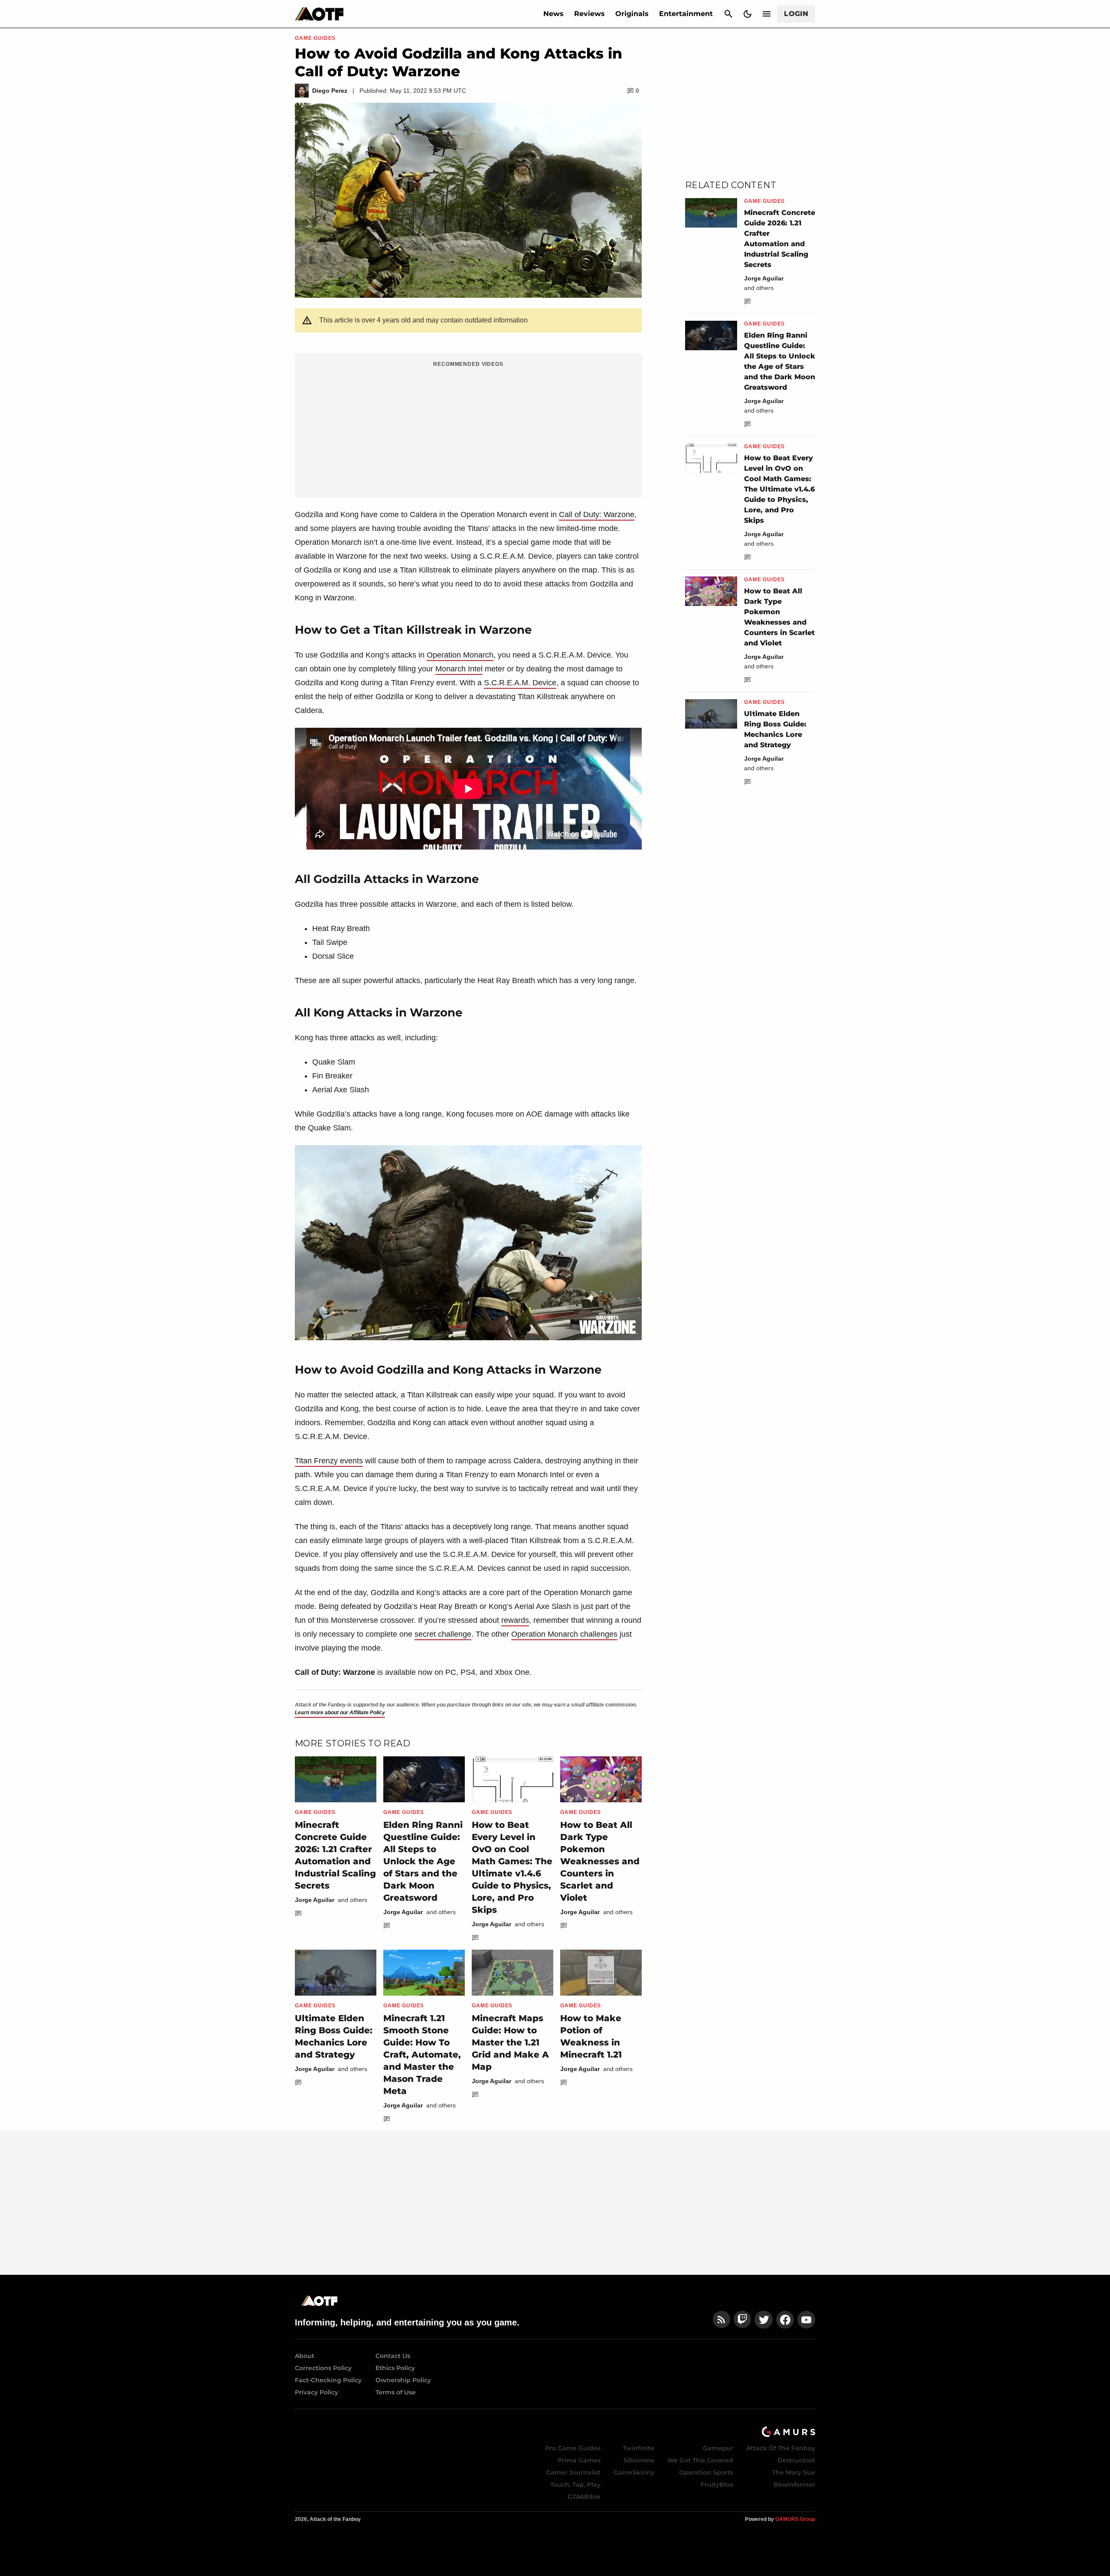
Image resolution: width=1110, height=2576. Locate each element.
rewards (515, 1620)
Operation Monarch (460, 655)
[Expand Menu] (767, 14)
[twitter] (764, 2320)
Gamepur (718, 2448)
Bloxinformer (794, 2485)
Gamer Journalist (573, 2472)
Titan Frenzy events (329, 1461)
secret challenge (443, 1634)
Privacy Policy (317, 2392)
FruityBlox (717, 2485)
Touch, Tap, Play (575, 2485)
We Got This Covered (700, 2460)
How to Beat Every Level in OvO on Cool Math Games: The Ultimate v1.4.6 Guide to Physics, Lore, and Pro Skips (779, 489)
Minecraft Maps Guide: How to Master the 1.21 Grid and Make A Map (510, 2042)
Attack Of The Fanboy (781, 2448)
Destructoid (796, 2460)
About (305, 2356)
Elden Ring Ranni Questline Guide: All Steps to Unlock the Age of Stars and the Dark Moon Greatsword (423, 1861)
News (553, 14)
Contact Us (393, 2356)
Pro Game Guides (573, 2448)
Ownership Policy (403, 2380)
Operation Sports (706, 2472)
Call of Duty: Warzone (597, 515)
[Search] (728, 14)
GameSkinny (634, 2472)
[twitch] (742, 2320)
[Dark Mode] (748, 14)
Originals (632, 14)
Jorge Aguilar (315, 1900)
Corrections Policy (323, 2368)
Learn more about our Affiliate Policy (340, 1713)
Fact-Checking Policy (328, 2380)
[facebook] (785, 2320)
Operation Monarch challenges (564, 1634)
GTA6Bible (584, 2497)
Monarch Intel (459, 669)
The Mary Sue (794, 2472)
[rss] (721, 2320)
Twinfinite (638, 2448)
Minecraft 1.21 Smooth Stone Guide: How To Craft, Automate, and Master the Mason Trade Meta (422, 2055)
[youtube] (806, 2320)
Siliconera (639, 2460)
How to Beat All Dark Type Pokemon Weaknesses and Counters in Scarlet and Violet (600, 1861)
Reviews (589, 14)
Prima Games (579, 2460)
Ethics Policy (395, 2368)
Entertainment (686, 14)
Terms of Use (396, 2392)
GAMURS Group (795, 2519)
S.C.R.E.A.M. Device (520, 683)
